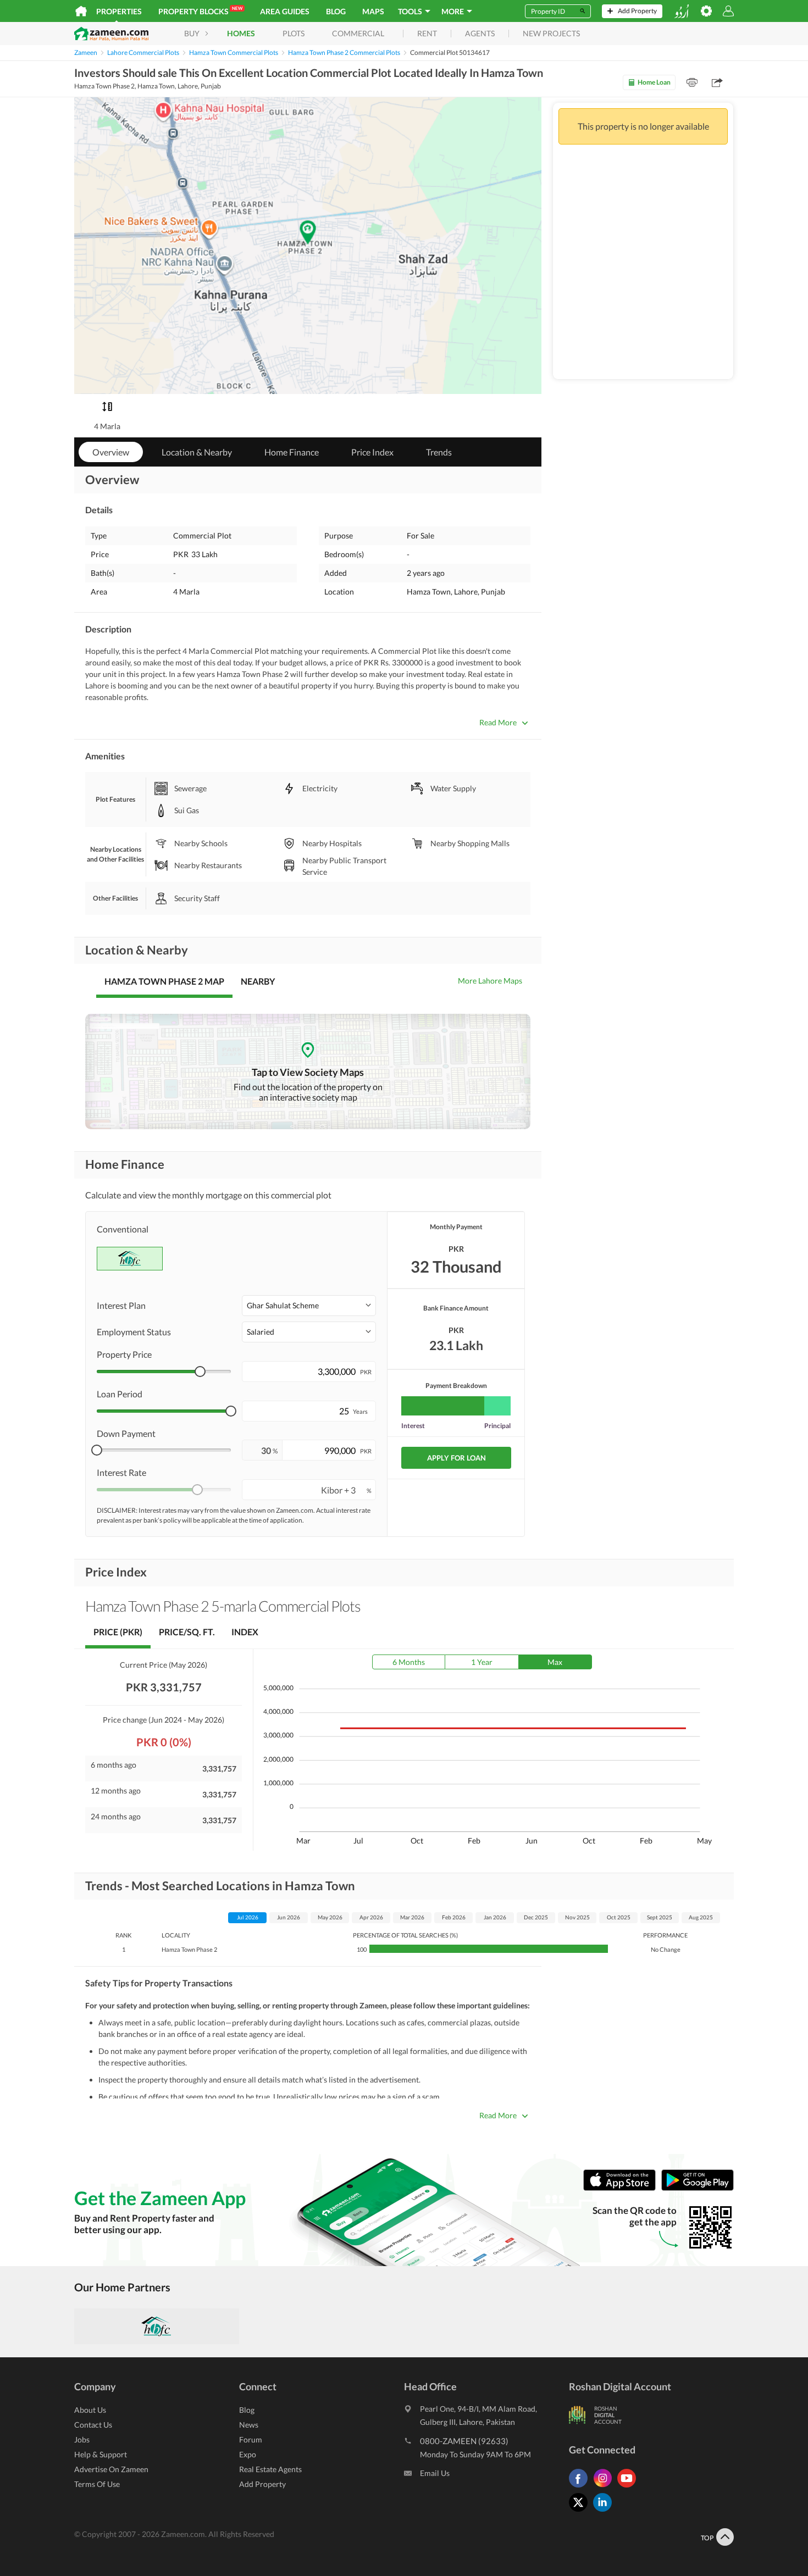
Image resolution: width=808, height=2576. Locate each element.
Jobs (82, 2439)
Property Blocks (200, 11)
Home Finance (292, 452)
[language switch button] (682, 11)
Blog (336, 11)
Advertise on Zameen (111, 2469)
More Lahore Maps (490, 981)
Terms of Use (97, 2484)
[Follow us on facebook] (581, 2487)
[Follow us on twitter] (581, 2511)
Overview (111, 452)
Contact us (93, 2425)
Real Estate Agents (270, 2469)
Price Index (372, 452)
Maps (373, 11)
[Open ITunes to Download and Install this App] (622, 2188)
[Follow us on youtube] (629, 2487)
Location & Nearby (197, 452)
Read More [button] (498, 722)
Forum (251, 2439)
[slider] (200, 1372)
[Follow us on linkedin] (605, 2511)
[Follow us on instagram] (605, 2487)
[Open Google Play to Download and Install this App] (698, 2188)
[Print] (692, 82)
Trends (439, 452)
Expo (248, 2454)
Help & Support (101, 2454)
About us (90, 2410)
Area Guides (285, 11)
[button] (309, 1306)
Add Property (262, 2484)
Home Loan (654, 82)
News (249, 2425)
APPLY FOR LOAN (456, 1458)
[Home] (81, 11)
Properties (119, 11)
